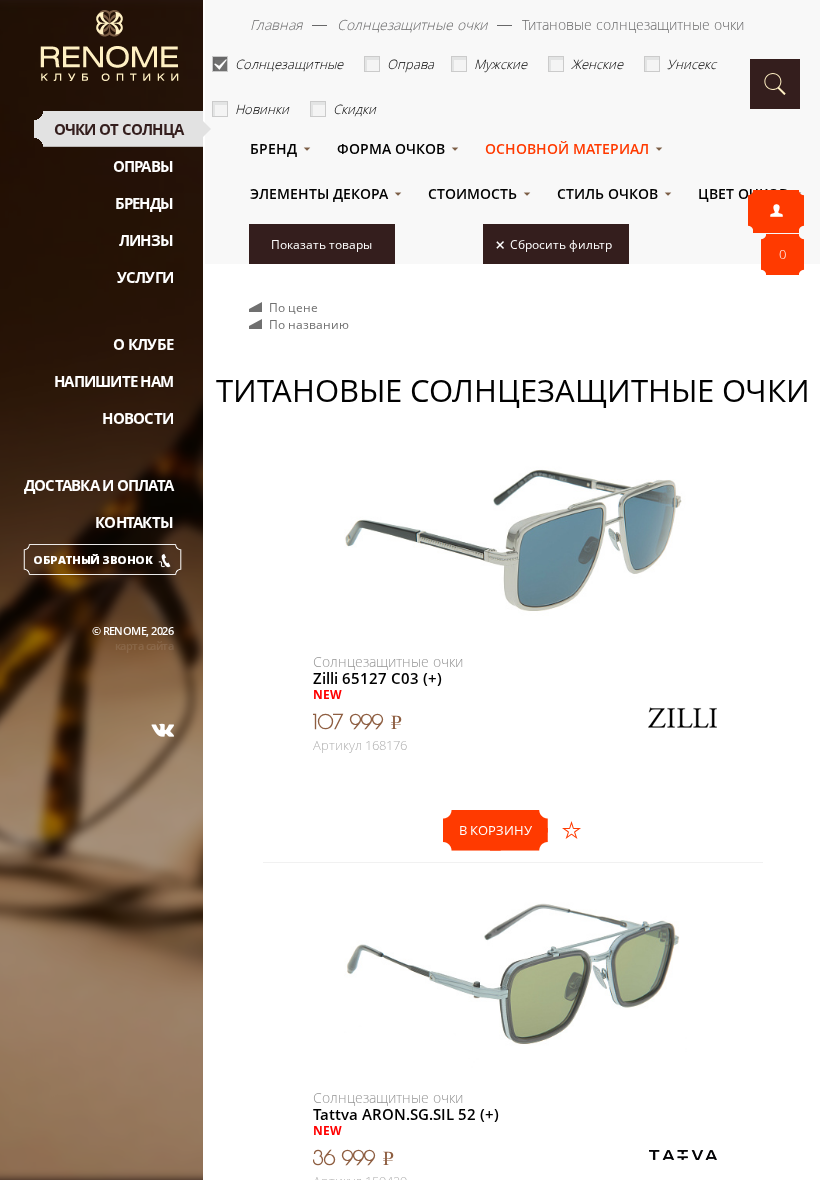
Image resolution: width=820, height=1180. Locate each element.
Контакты (134, 522)
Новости (137, 418)
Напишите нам (113, 381)
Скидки (354, 109)
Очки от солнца (119, 129)
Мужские (500, 64)
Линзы (146, 240)
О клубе (143, 344)
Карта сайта (144, 645)
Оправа (410, 64)
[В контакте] (163, 730)
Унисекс (691, 64)
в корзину (495, 830)
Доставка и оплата (98, 485)
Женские (597, 64)
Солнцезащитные (289, 64)
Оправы (143, 166)
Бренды (144, 203)
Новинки (262, 109)
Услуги (145, 277)
